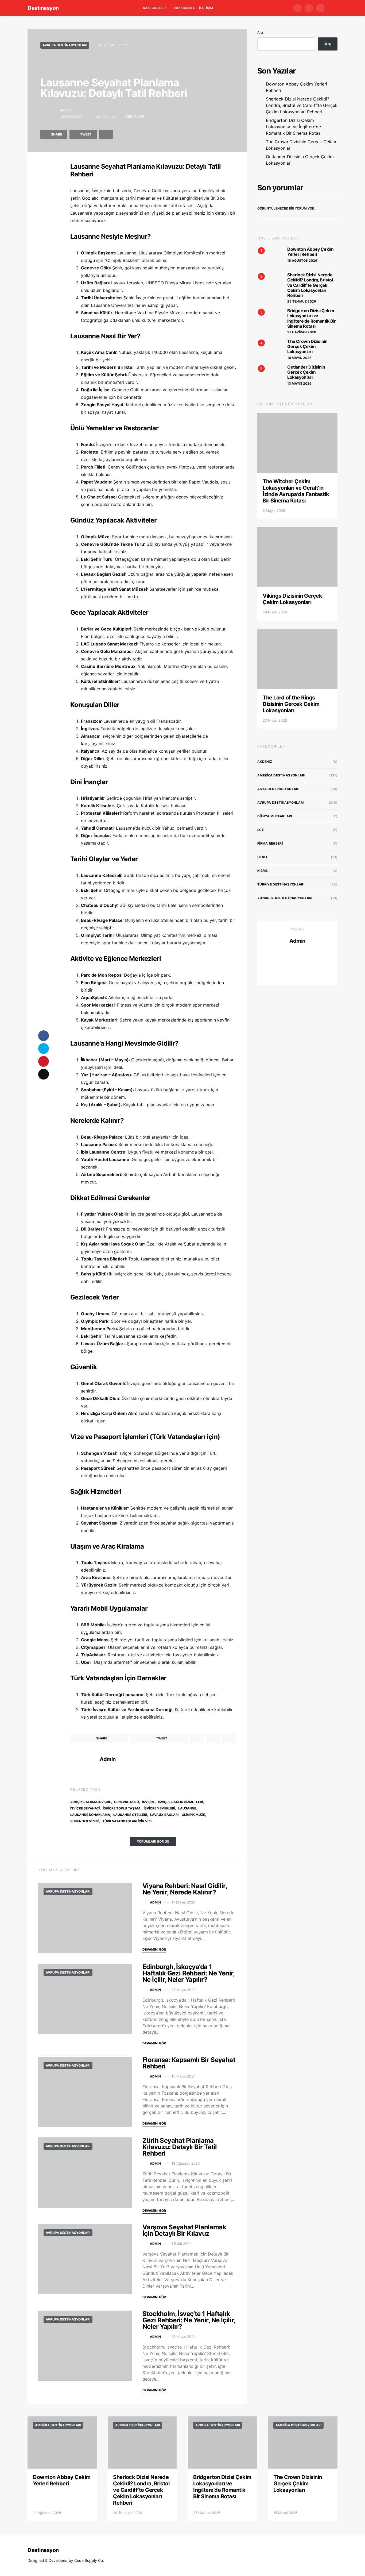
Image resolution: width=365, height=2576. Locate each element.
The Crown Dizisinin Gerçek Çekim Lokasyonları (301, 145)
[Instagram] (320, 8)
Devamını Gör (154, 1949)
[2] (268, 283)
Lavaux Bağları (164, 1815)
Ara (260, 32)
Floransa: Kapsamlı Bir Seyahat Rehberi (189, 2063)
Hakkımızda (184, 8)
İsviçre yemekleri (159, 1808)
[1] (268, 257)
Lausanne (187, 1808)
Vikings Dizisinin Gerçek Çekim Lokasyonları (292, 599)
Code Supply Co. (89, 2560)
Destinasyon (43, 8)
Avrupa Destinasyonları (65, 45)
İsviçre (148, 1802)
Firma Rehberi (270, 843)
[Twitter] (309, 8)
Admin (66, 110)
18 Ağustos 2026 (302, 260)
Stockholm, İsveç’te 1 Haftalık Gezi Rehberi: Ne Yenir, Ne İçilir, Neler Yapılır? (189, 2320)
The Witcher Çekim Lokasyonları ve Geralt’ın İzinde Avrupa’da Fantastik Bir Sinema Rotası (296, 491)
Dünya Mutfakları (275, 816)
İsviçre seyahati (85, 1808)
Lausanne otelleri (130, 1815)
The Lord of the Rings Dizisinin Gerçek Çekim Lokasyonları (291, 704)
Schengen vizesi (85, 1821)
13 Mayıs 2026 (299, 383)
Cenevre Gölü (127, 1802)
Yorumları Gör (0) (153, 1841)
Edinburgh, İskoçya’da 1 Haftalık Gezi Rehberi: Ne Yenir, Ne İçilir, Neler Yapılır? (189, 1973)
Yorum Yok (134, 116)
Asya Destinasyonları (278, 789)
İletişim (206, 8)
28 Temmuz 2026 (302, 301)
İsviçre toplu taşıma (122, 1808)
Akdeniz (265, 762)
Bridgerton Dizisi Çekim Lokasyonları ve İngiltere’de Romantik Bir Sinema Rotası (294, 127)
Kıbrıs (263, 871)
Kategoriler (154, 8)
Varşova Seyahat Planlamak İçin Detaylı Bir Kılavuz (184, 2230)
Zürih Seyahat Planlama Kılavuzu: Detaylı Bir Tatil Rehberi (180, 2147)
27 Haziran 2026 (302, 332)
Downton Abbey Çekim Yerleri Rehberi (296, 87)
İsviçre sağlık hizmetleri (180, 1802)
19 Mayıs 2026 (299, 358)
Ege (261, 830)
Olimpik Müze (193, 1815)
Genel (263, 857)
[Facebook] (297, 8)
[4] (268, 349)
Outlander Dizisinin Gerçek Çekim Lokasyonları (300, 160)
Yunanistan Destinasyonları (285, 898)
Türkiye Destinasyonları (281, 884)
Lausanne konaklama (90, 1815)
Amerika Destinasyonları (281, 775)
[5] (268, 375)
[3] (268, 319)
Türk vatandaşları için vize (127, 1821)
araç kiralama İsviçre (91, 1802)
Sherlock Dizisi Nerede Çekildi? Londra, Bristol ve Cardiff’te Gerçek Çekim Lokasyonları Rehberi (302, 105)
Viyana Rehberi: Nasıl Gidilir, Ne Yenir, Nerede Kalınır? (185, 1889)
